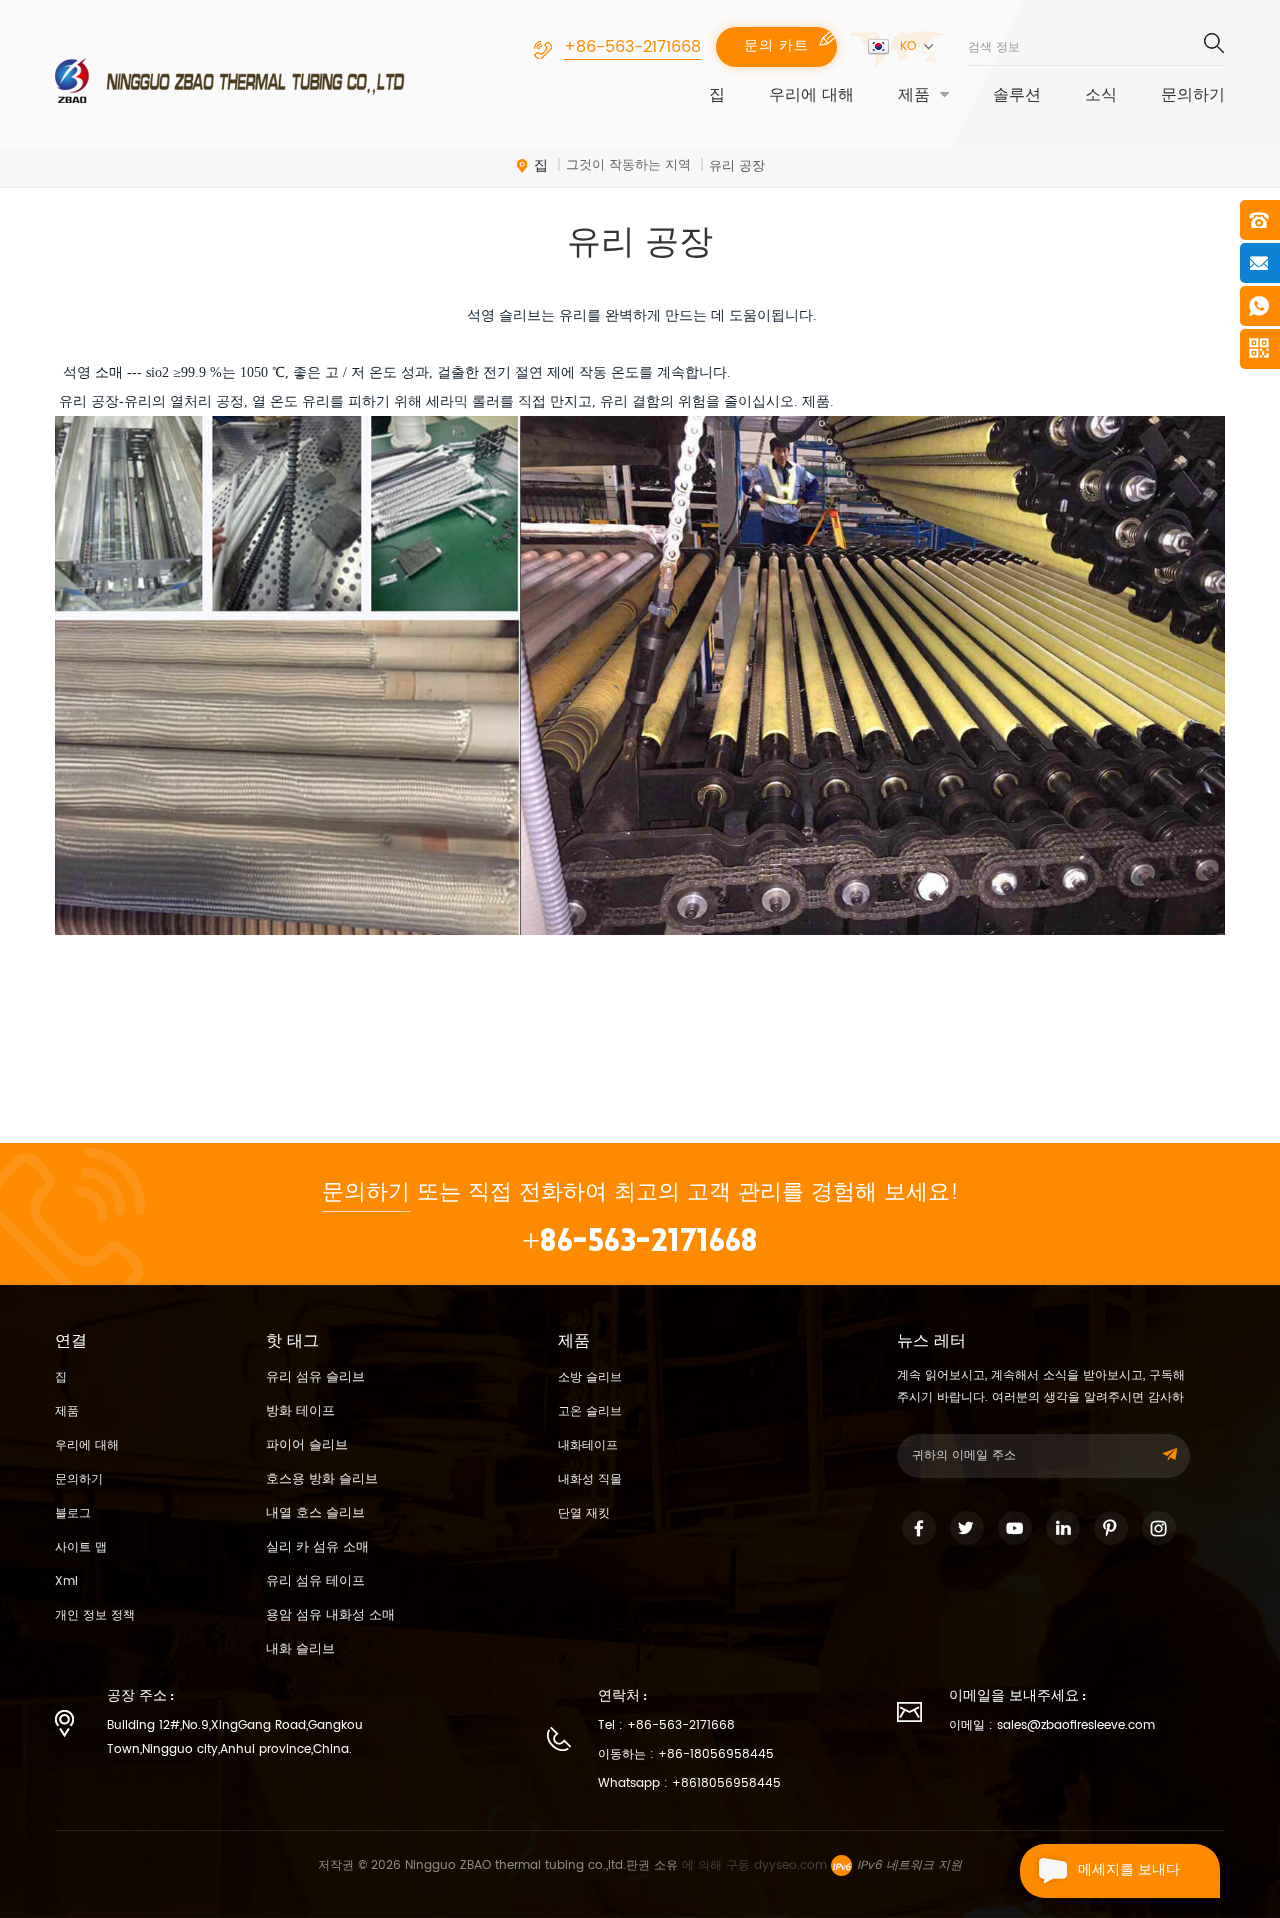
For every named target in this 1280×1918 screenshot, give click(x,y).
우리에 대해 (811, 96)
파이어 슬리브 (307, 1445)
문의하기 (1193, 96)
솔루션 (1017, 96)
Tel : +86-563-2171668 (666, 1725)
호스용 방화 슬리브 (322, 1479)
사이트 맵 (81, 1547)
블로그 (73, 1513)
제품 (914, 96)
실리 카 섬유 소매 (317, 1547)
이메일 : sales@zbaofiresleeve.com (1052, 1725)
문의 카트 (776, 46)
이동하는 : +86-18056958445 (686, 1754)
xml (66, 1581)
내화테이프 (588, 1445)
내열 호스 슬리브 (315, 1513)
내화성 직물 (590, 1479)
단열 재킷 (584, 1513)
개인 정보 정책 (95, 1615)
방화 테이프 (300, 1411)
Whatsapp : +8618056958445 (689, 1783)
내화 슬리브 (300, 1649)
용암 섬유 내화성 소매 (330, 1615)
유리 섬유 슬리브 (315, 1377)
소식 (1101, 96)
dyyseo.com (790, 1865)
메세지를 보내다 (1129, 1870)
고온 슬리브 (590, 1411)
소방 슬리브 (590, 1377)
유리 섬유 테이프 (315, 1581)
